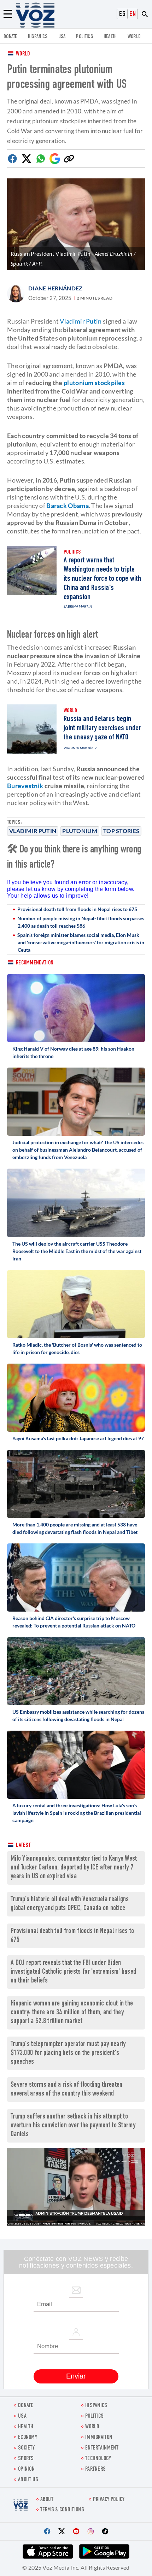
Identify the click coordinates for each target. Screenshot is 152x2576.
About (47, 2500)
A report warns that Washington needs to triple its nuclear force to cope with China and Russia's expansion (102, 579)
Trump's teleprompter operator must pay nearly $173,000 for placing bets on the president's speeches (68, 2053)
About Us (28, 2480)
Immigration (99, 2438)
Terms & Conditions (62, 2510)
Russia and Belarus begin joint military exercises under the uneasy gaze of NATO (102, 728)
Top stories (121, 831)
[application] (76, 2187)
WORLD (134, 37)
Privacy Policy (109, 2500)
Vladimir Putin (33, 831)
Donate (10, 37)
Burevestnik (25, 786)
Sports (26, 2459)
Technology (98, 2459)
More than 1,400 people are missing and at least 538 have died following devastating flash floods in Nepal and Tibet (75, 1528)
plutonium (80, 831)
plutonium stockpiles (94, 383)
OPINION (26, 2469)
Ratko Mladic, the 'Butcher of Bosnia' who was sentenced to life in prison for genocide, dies (77, 1348)
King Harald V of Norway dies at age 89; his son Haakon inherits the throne (73, 1052)
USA (62, 37)
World (23, 54)
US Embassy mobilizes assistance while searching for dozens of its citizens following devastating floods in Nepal (78, 1715)
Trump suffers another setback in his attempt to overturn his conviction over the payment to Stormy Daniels (73, 2126)
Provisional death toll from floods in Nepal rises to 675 (77, 909)
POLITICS (84, 37)
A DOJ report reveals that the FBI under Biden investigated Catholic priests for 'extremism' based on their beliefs (73, 1972)
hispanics (38, 37)
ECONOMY (28, 2438)
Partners (95, 2469)
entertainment (102, 2448)
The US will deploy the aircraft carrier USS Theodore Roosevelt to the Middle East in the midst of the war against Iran (77, 1251)
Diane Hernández (55, 288)
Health (110, 37)
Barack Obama (68, 506)
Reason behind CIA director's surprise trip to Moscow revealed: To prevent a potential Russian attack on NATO (74, 1622)
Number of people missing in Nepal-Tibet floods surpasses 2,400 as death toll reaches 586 (81, 922)
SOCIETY (26, 2448)
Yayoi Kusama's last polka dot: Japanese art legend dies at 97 (78, 1438)
